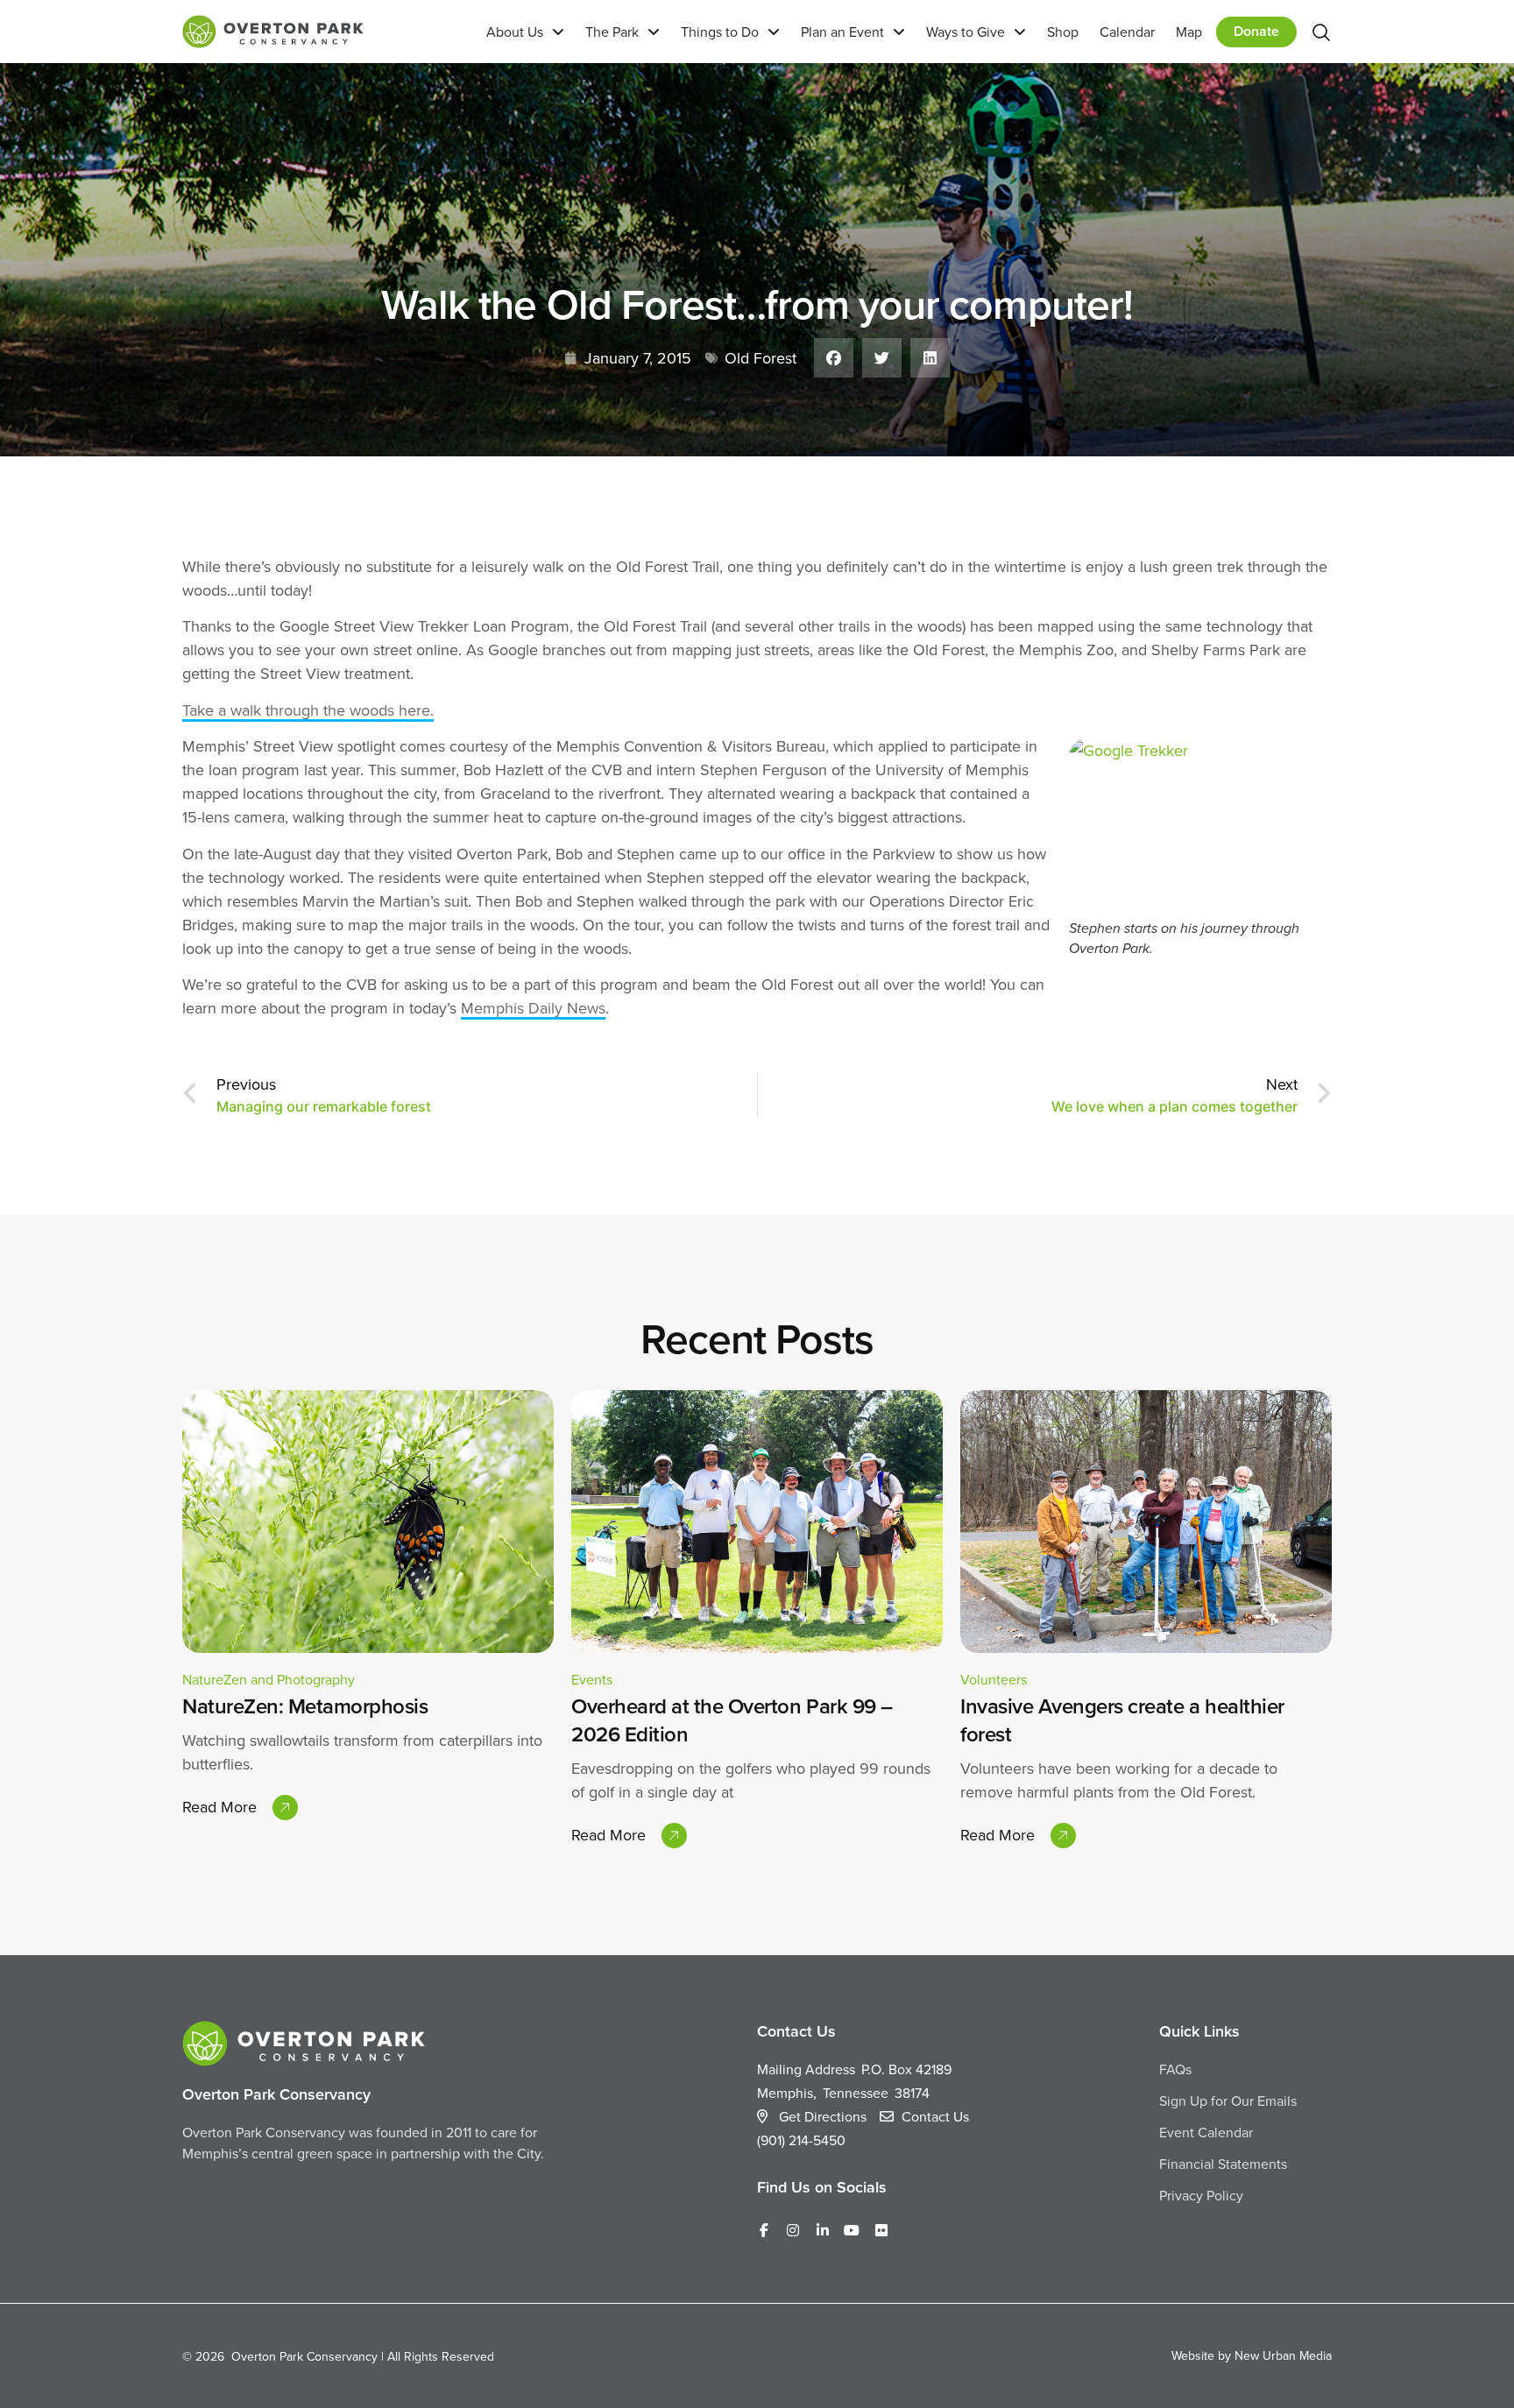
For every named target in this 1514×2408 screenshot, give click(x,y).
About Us (515, 32)
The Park (612, 32)
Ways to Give (966, 32)
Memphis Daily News (533, 1008)
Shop (1063, 32)
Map (1189, 32)
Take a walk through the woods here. (308, 710)
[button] (834, 358)
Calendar (1127, 32)
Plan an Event (842, 32)
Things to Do (720, 32)
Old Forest (761, 358)
